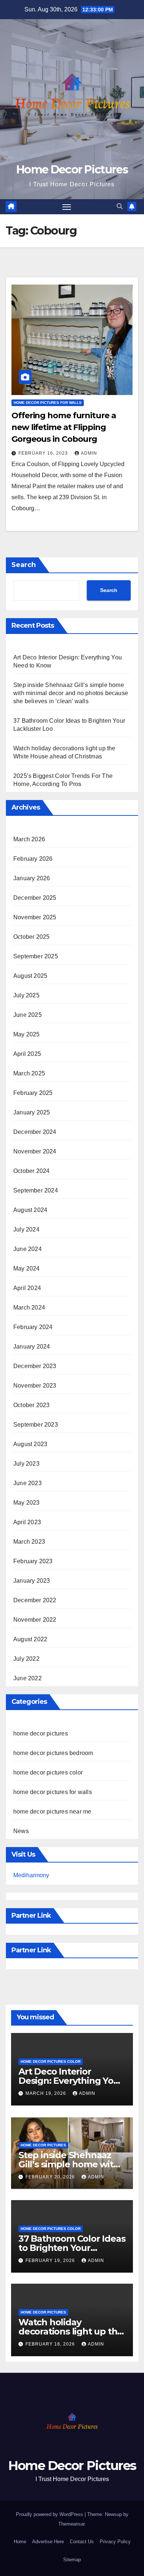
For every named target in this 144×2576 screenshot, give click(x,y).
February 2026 (33, 859)
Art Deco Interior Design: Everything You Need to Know (69, 2081)
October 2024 (31, 1171)
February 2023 (33, 1561)
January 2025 (32, 1112)
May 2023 (27, 1503)
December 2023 (35, 1366)
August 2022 (30, 1639)
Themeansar (71, 2524)
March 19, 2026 (47, 2093)
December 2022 (35, 1600)
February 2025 (33, 1093)
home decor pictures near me (52, 1812)
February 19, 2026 (51, 2260)
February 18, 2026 (51, 2344)
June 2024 (28, 1249)
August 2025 (30, 976)
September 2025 (36, 956)
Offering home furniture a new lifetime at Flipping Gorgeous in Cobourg (64, 427)
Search (24, 565)
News (21, 1831)
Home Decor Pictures (72, 170)
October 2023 (31, 1405)
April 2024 (27, 1288)
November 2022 (35, 1620)
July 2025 (26, 995)
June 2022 (28, 1678)
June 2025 (28, 1015)
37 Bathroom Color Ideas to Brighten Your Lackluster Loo (72, 2248)
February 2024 (33, 1327)
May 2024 (27, 1268)
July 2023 (26, 1464)
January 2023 (32, 1581)
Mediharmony (31, 1875)
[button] (120, 206)
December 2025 (35, 898)
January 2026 (32, 878)
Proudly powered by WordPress (50, 2514)
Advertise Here (48, 2542)
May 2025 (27, 1034)
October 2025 (31, 937)
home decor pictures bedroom (53, 1753)
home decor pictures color (48, 1772)
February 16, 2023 (44, 453)
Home (20, 2542)
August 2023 (30, 1444)
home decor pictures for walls (48, 403)
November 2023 (35, 1386)
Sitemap (72, 2560)
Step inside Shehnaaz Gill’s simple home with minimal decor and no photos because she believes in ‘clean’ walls (71, 693)
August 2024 (30, 1210)
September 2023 (36, 1425)
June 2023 (28, 1483)
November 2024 (35, 1151)
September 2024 (36, 1190)
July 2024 (26, 1229)
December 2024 (35, 1132)
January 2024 (32, 1347)
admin (89, 453)
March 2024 (29, 1308)
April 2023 (27, 1522)
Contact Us (82, 2542)
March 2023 (29, 1542)
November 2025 (35, 917)
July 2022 (26, 1659)
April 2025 (27, 1054)
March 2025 (29, 1073)
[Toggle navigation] (67, 207)
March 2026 (29, 839)
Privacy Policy (115, 2542)
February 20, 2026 (51, 2177)
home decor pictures (41, 1733)
